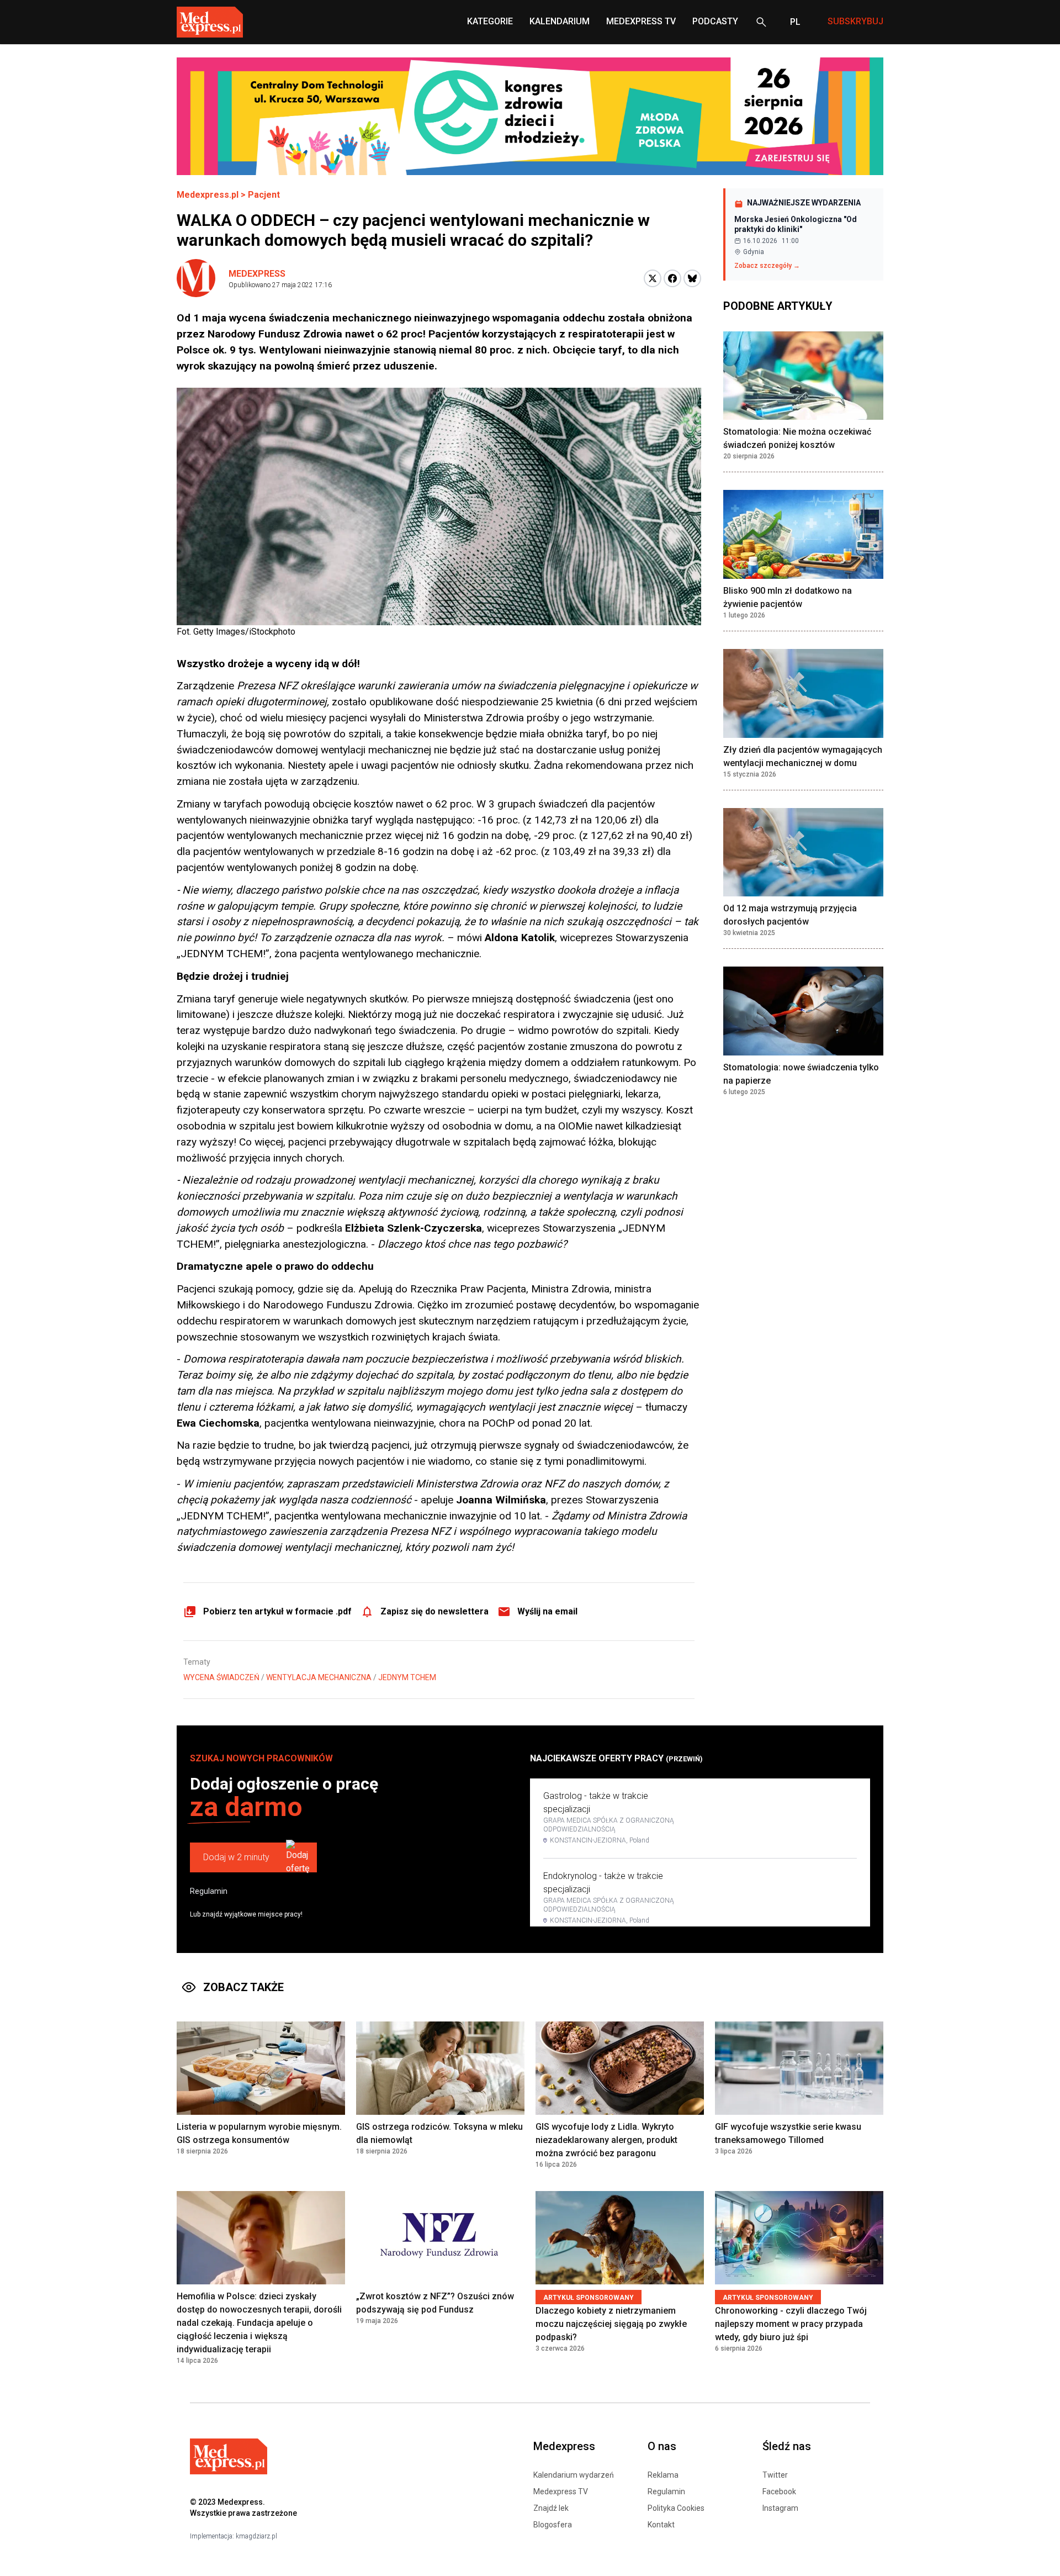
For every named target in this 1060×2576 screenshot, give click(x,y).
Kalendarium (560, 21)
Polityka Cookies (676, 2508)
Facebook (779, 2491)
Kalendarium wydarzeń (574, 2475)
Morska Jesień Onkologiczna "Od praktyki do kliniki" (796, 224)
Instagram (780, 2508)
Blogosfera (553, 2525)
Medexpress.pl (208, 195)
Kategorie (490, 21)
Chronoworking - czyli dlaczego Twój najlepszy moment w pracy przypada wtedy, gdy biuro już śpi (791, 2324)
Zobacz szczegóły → (767, 266)
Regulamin (209, 1891)
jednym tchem (407, 1677)
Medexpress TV (561, 2491)
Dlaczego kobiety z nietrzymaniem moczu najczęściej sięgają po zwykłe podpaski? (611, 2324)
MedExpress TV (641, 21)
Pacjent (264, 195)
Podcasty (715, 21)
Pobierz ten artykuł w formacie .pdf (277, 1611)
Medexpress (257, 274)
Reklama (663, 2475)
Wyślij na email (547, 1611)
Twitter (775, 2475)
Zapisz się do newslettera (434, 1611)
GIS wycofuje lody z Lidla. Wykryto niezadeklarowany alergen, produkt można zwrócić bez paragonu (606, 2140)
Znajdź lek (551, 2508)
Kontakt (661, 2525)
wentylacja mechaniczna (319, 1677)
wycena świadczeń (221, 1677)
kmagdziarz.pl (256, 2536)
